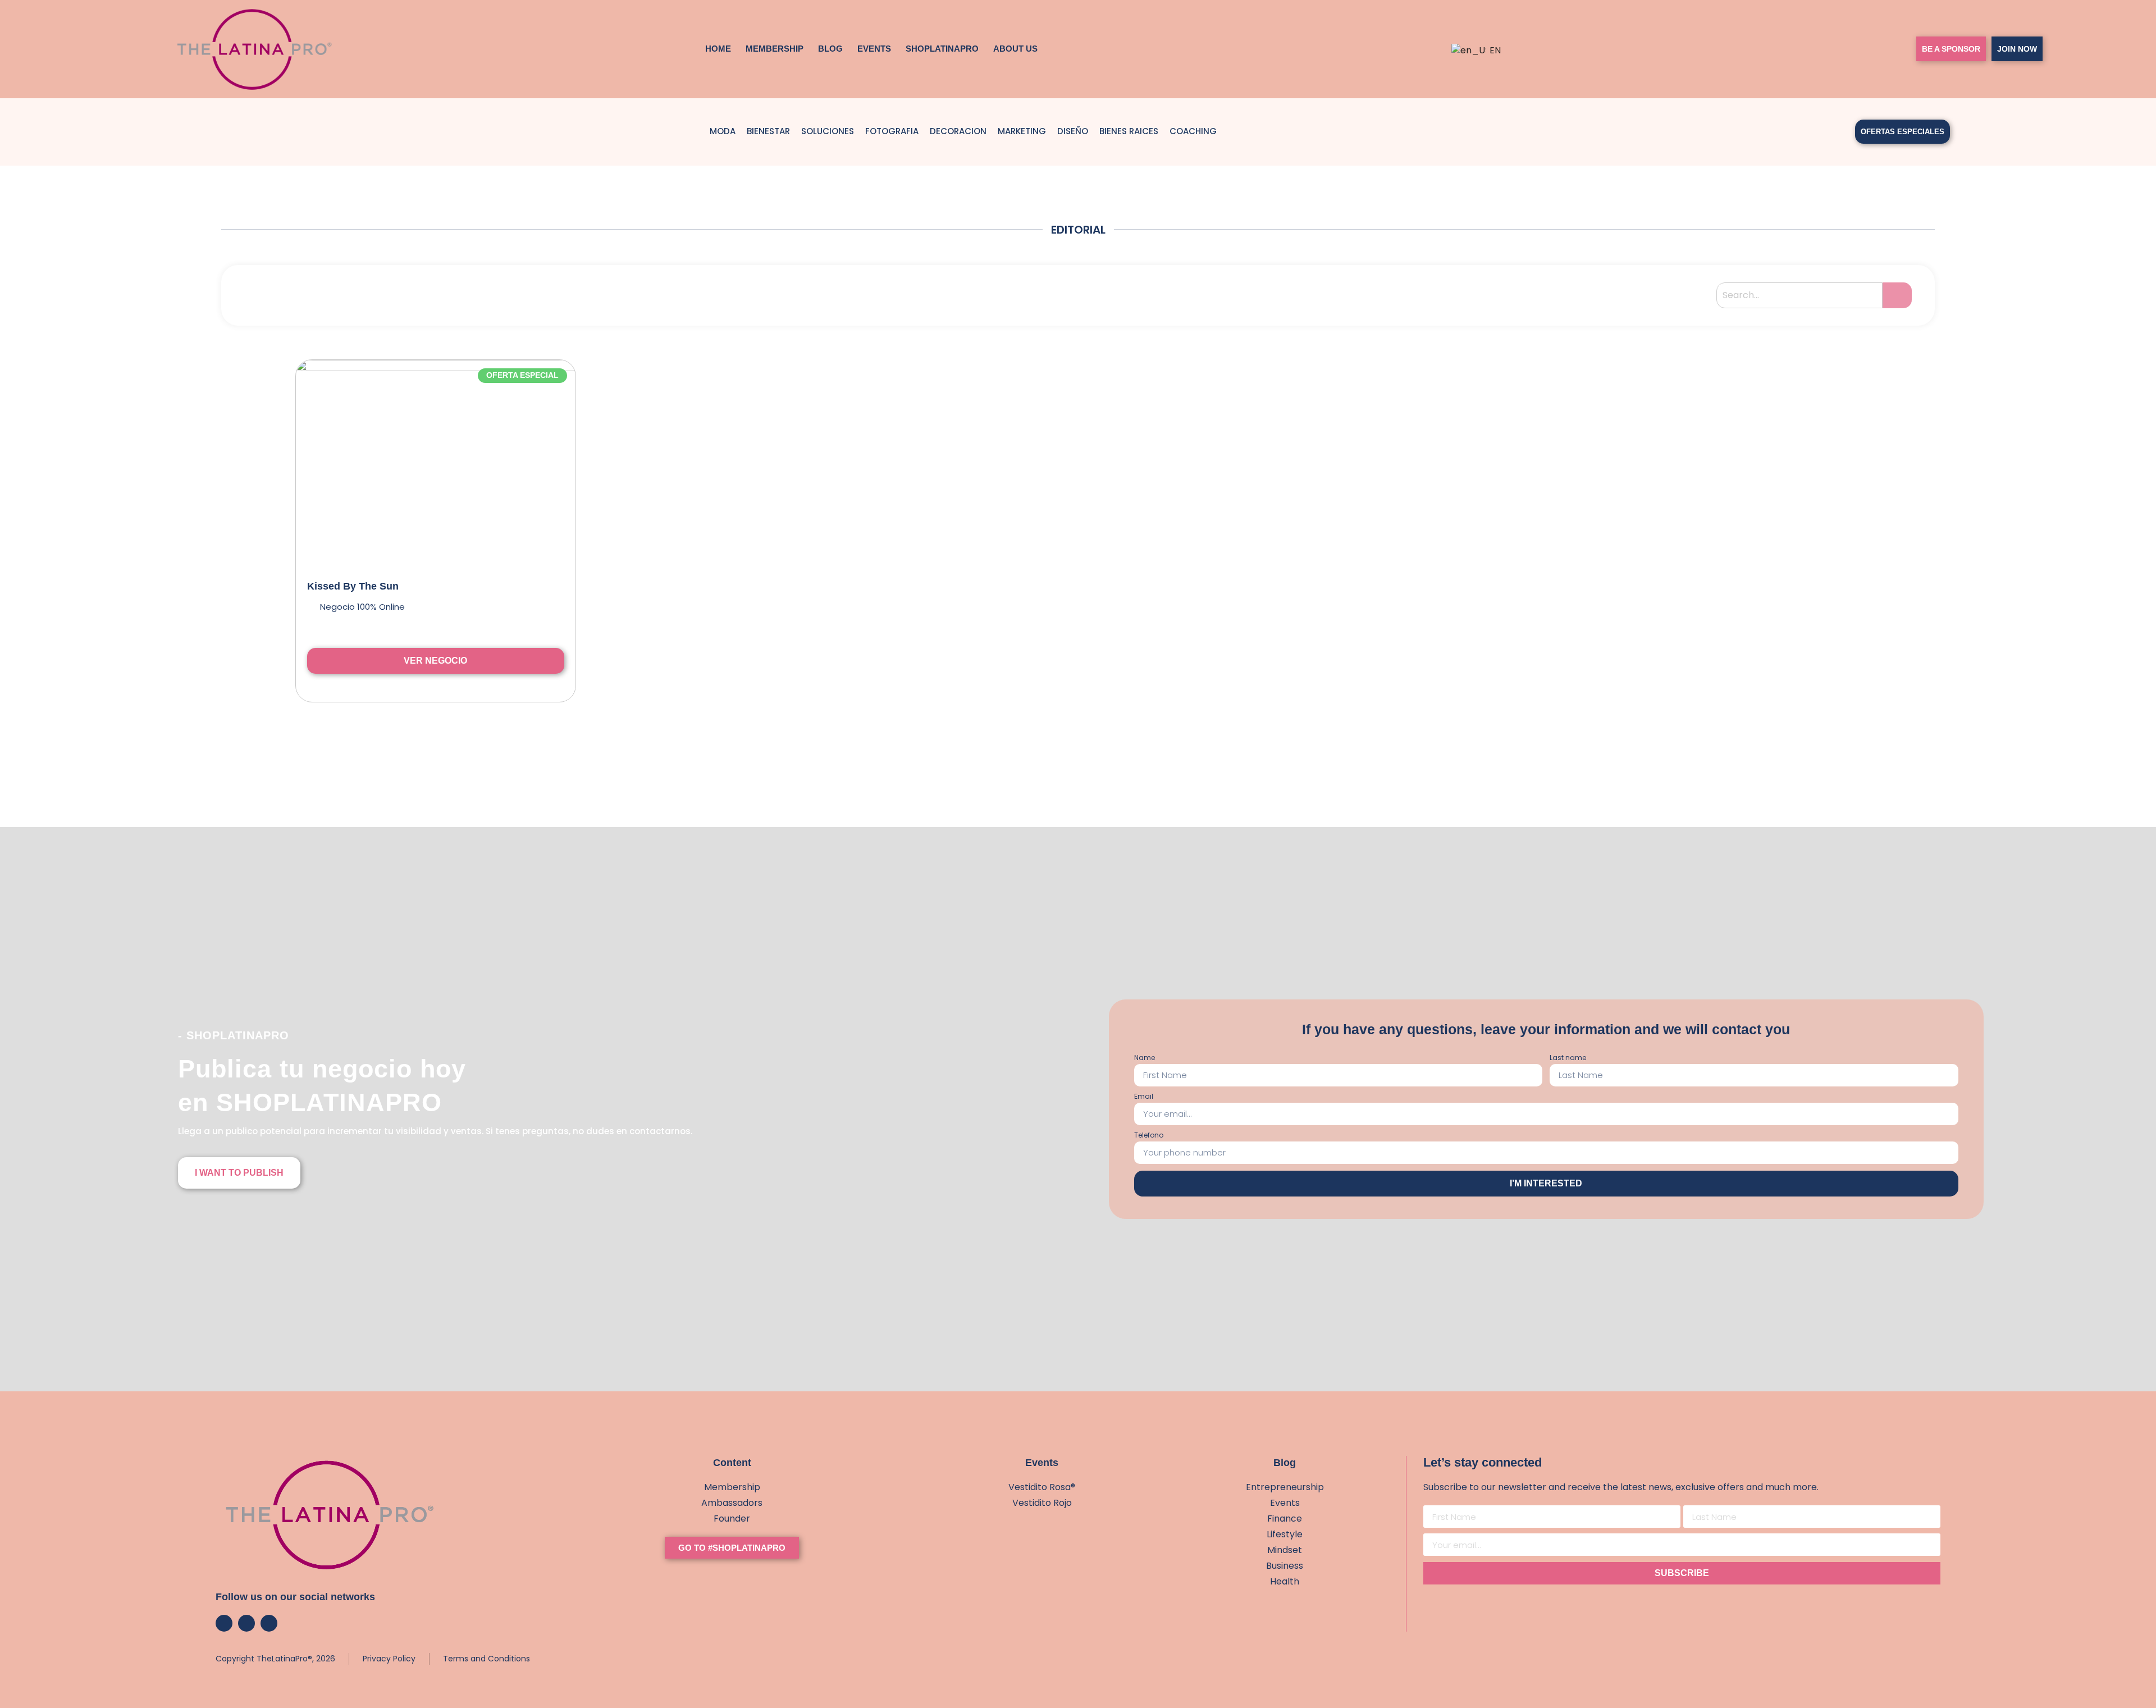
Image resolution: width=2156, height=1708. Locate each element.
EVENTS (874, 49)
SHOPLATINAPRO (942, 49)
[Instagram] (224, 1623)
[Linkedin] (269, 1623)
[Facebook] (246, 1623)
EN (1491, 50)
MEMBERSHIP (775, 49)
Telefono (1149, 1136)
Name (1145, 1058)
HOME (718, 49)
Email (1144, 1097)
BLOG (830, 49)
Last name (1568, 1058)
